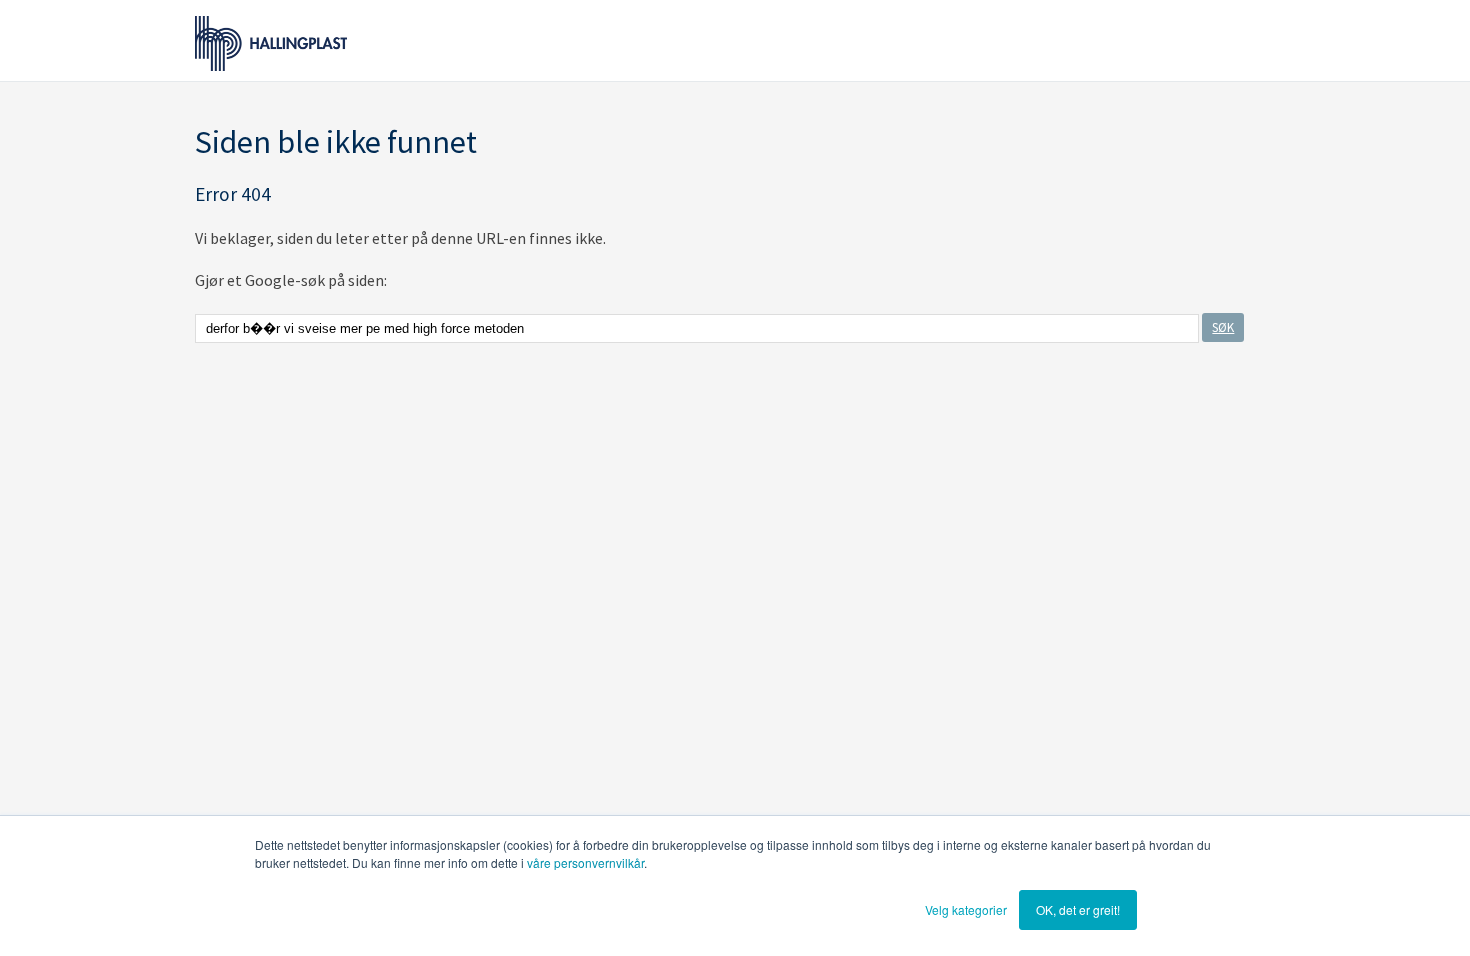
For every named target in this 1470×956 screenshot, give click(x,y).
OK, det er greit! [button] (1078, 909)
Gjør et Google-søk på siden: (291, 280)
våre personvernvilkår (585, 862)
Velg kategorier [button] (966, 909)
